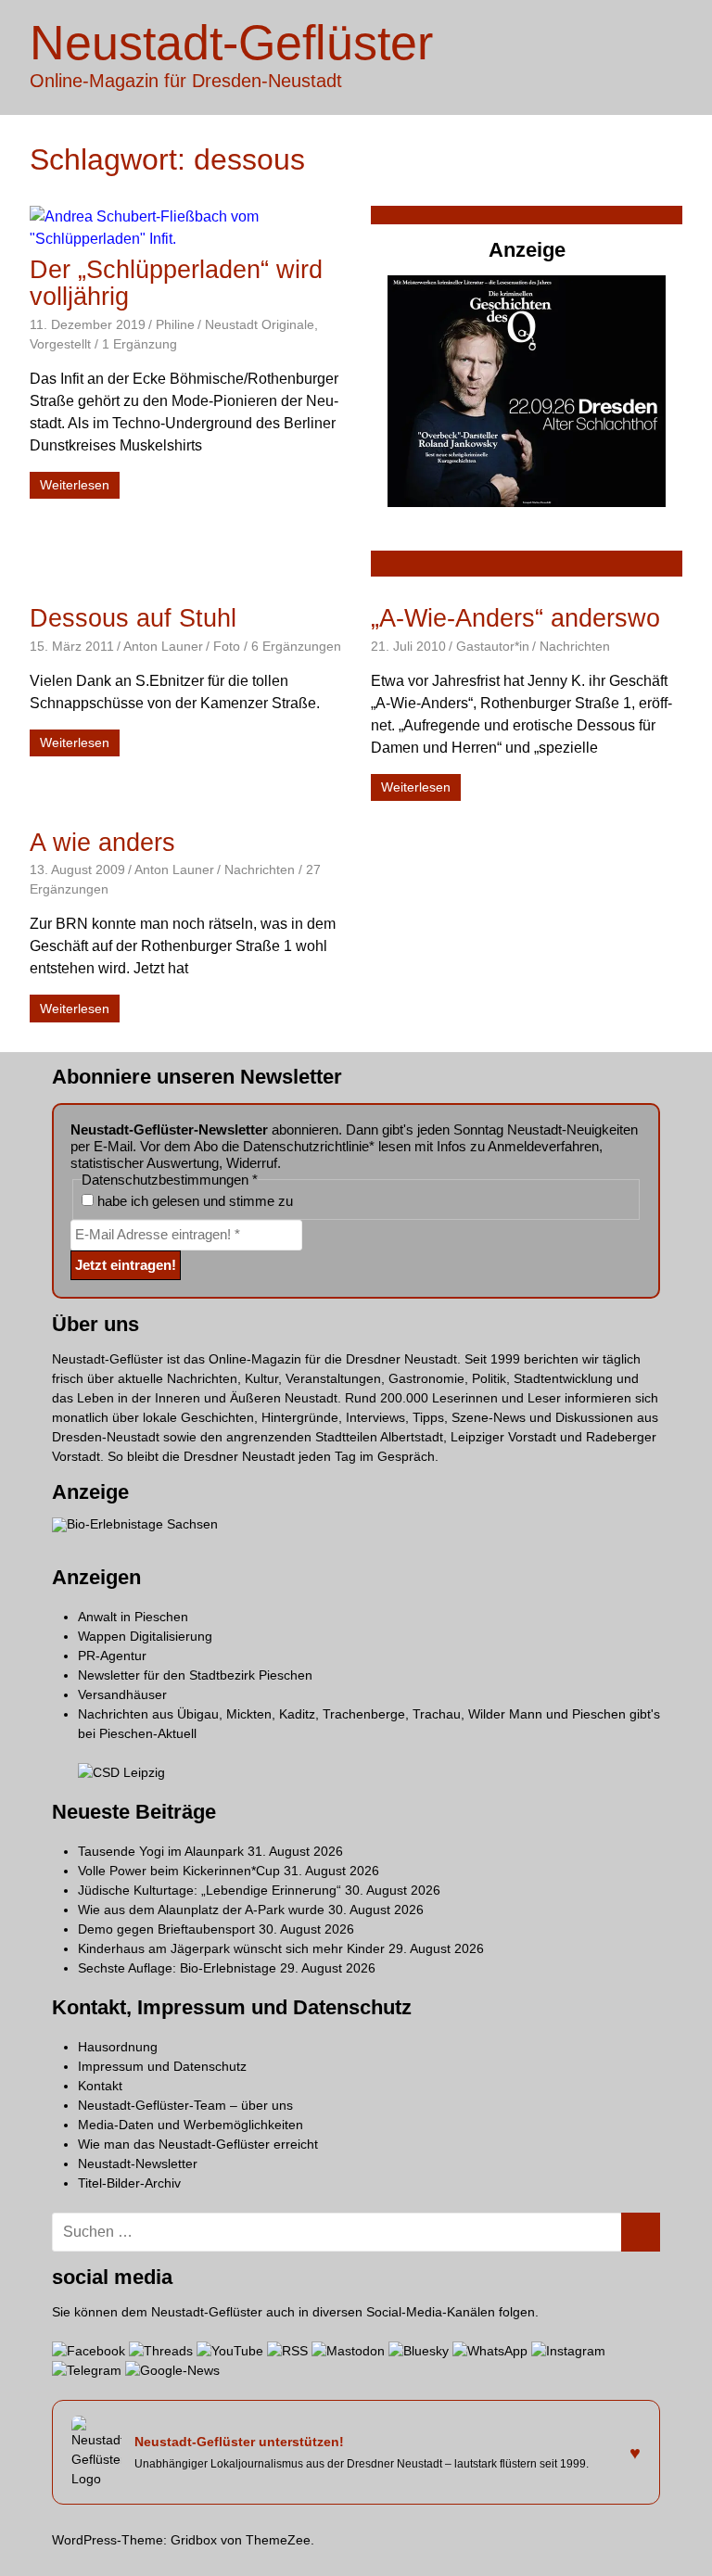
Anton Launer (163, 646)
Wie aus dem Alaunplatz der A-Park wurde (201, 1910)
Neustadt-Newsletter (138, 2164)
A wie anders (102, 843)
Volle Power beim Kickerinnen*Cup (179, 1871)
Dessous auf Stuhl (133, 618)
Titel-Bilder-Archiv (129, 2183)
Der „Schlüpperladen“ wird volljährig (176, 283)
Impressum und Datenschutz (162, 2066)
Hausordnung (118, 2047)
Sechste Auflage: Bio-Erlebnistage (177, 1968)
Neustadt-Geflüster (231, 43)
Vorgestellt (60, 344)
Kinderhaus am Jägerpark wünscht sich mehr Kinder (231, 1948)
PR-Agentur (112, 1656)
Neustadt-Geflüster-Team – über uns (185, 2105)
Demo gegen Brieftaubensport (166, 1929)
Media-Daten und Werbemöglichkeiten (191, 2125)
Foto (227, 646)
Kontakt (100, 2086)
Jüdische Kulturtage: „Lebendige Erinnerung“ (210, 1890)
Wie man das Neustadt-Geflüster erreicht (198, 2144)
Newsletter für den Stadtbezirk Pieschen (195, 1675)
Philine (175, 324)
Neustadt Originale (260, 324)
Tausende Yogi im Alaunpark (161, 1851)
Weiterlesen (75, 485)
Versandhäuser (122, 1694)
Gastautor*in (493, 646)
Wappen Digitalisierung (145, 1636)
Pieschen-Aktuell (148, 1733)
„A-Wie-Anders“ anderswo (515, 618)
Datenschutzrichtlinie (306, 1146)
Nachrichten (575, 646)
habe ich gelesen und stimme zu (193, 1201)
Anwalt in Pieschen (133, 1617)
